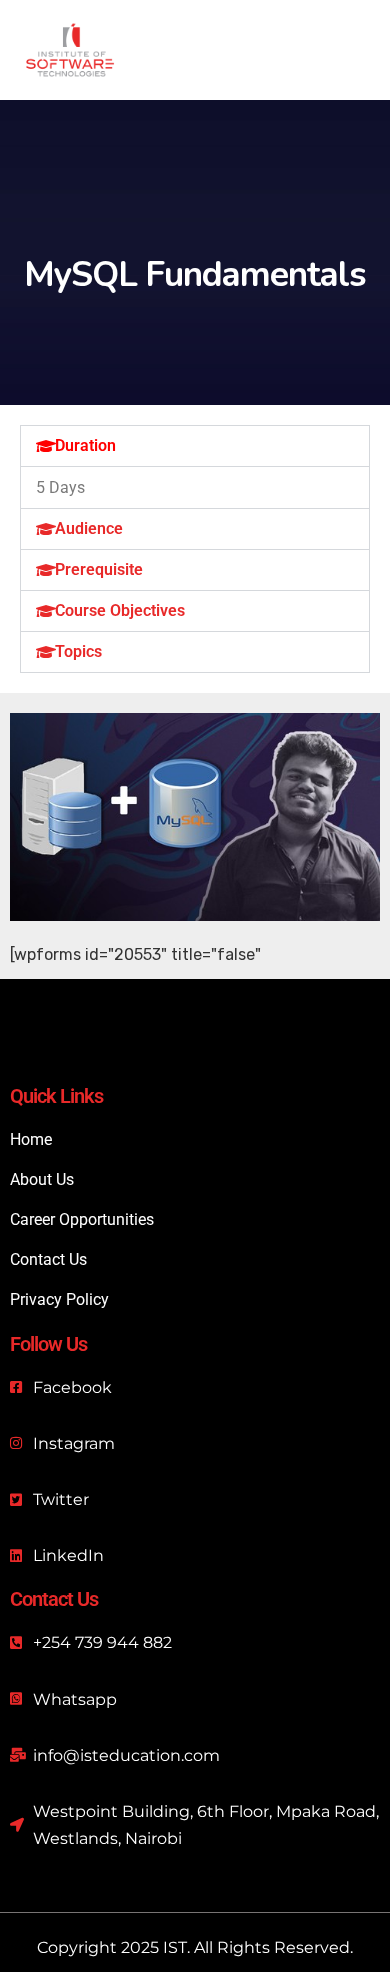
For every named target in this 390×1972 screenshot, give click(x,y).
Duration (85, 445)
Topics (78, 651)
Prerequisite (99, 569)
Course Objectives (120, 610)
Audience (89, 528)
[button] (195, 446)
